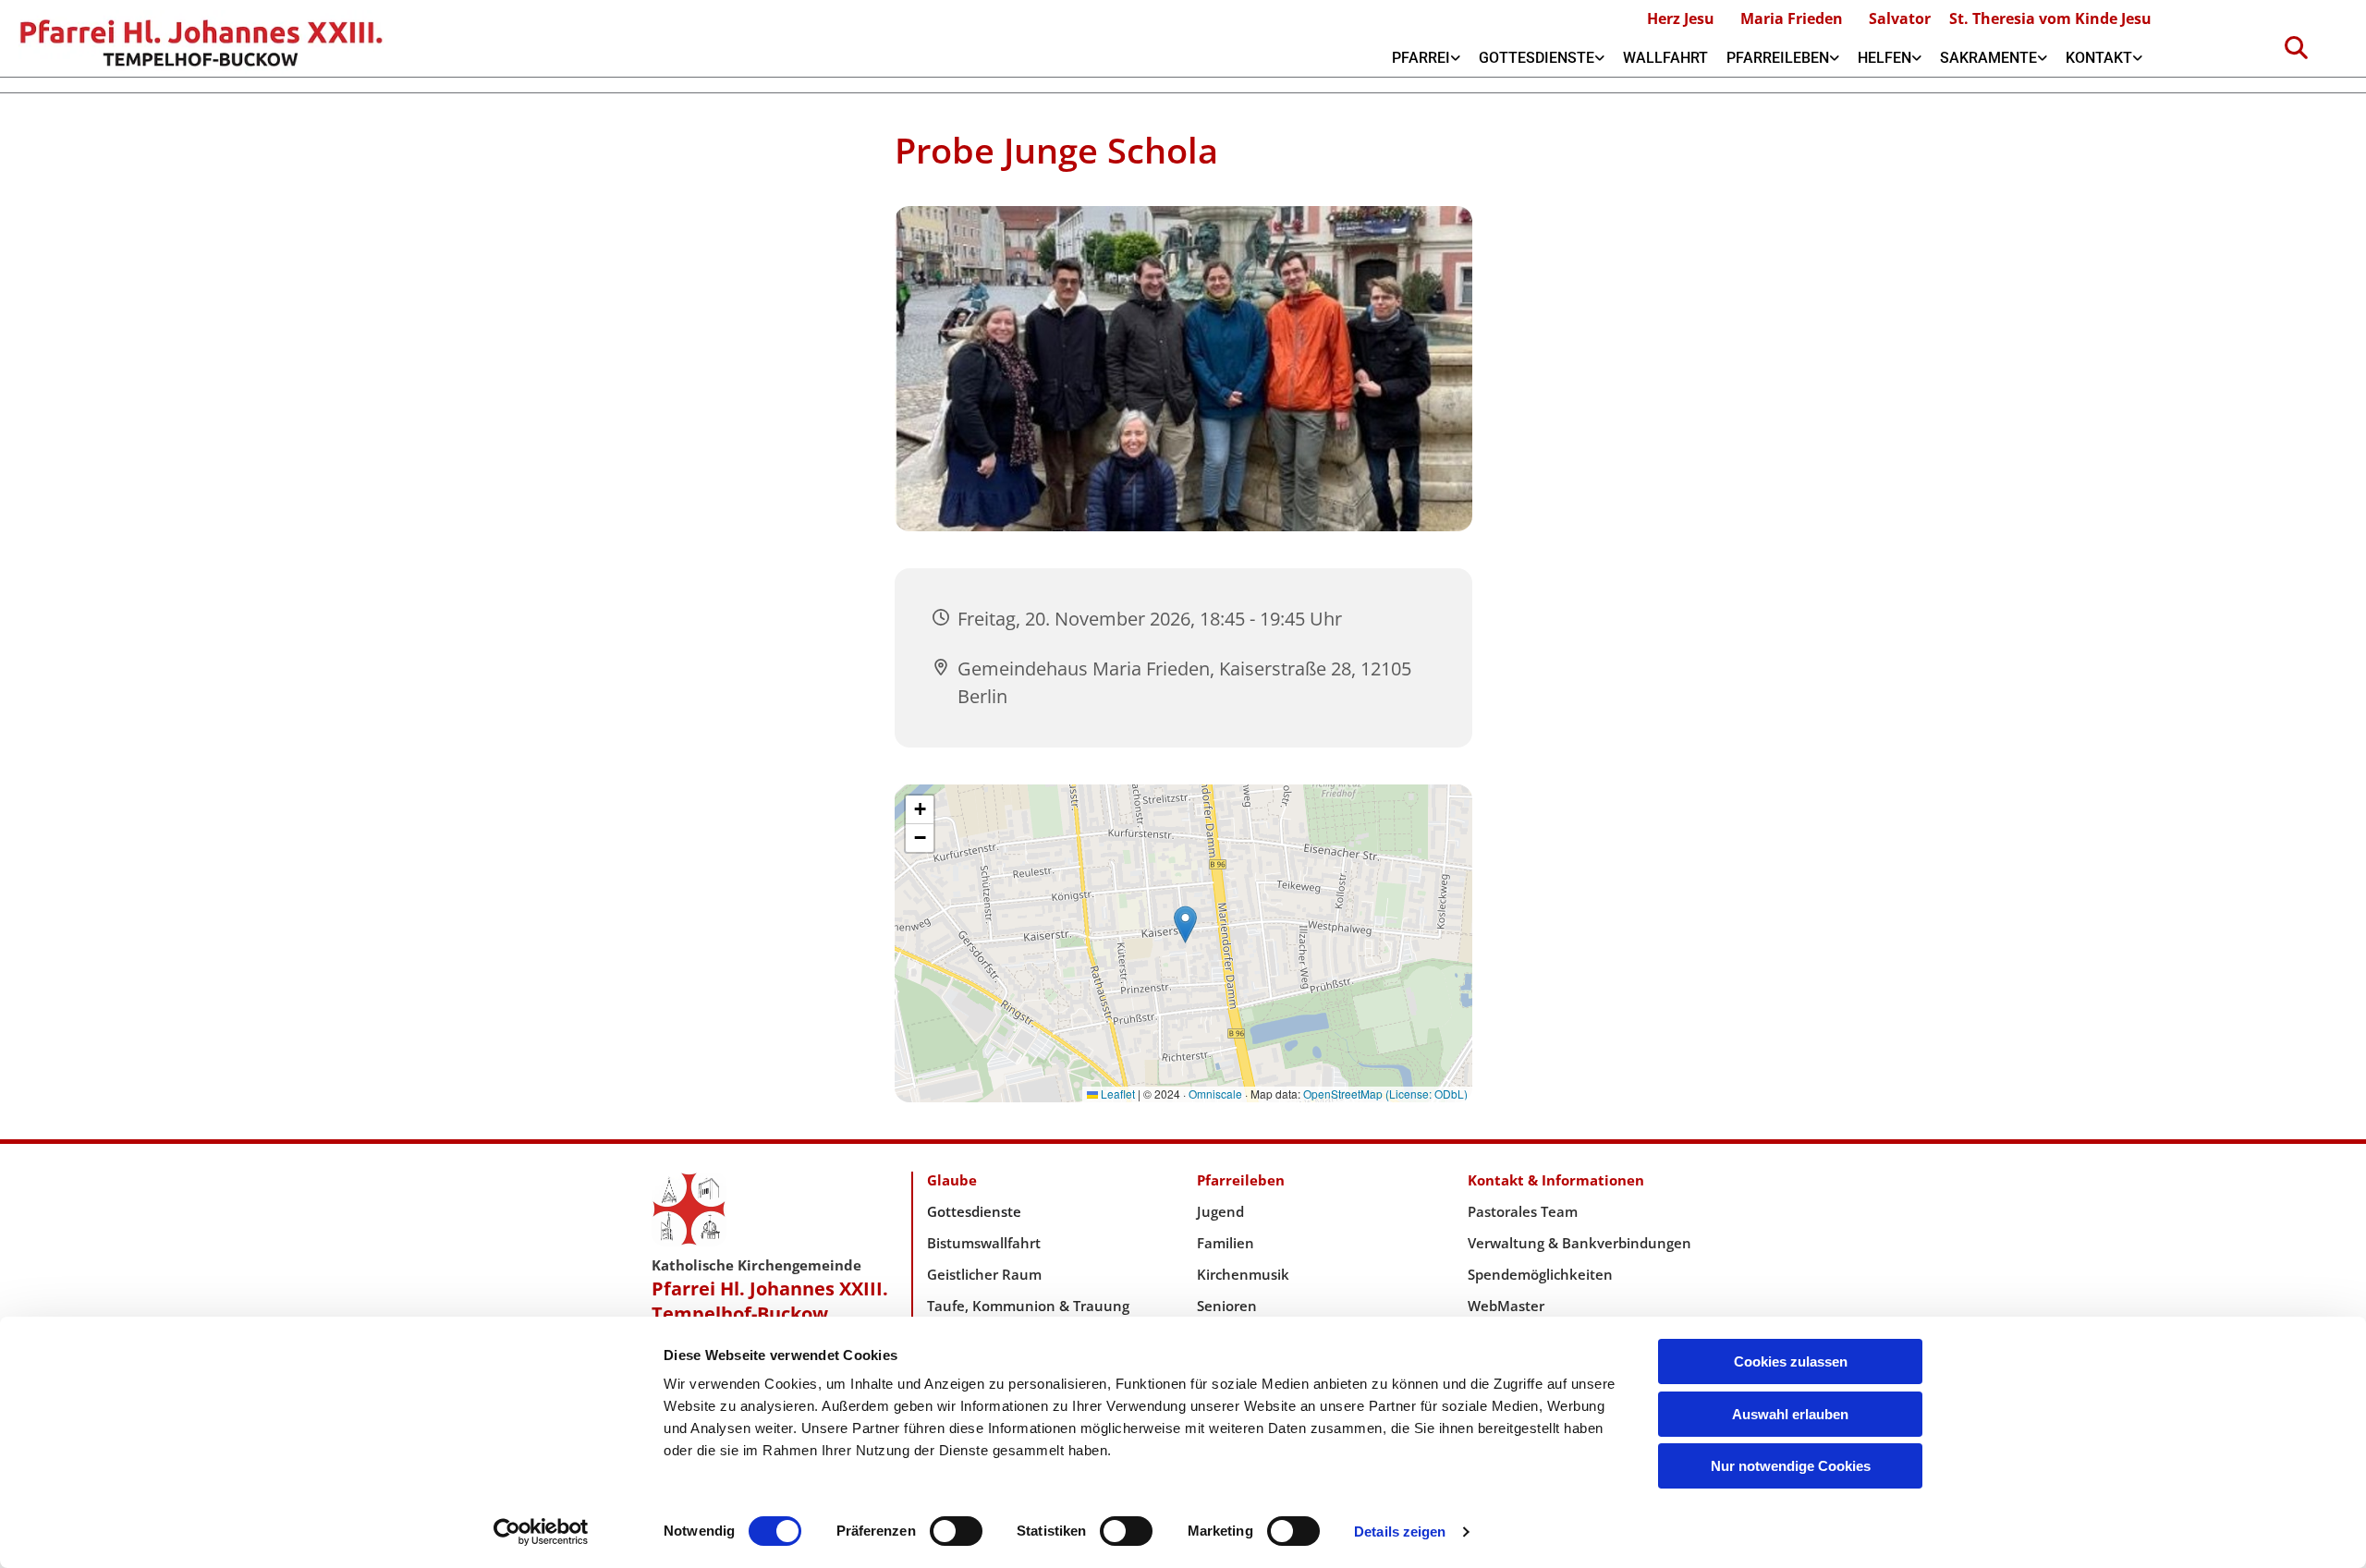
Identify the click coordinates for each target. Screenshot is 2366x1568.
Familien (1226, 1243)
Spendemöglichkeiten (1540, 1274)
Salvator (1900, 18)
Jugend (1220, 1211)
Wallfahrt (1665, 58)
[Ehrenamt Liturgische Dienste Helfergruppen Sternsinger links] (1917, 58)
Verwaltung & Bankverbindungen (1579, 1243)
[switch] (956, 1531)
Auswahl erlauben (1790, 1414)
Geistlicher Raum (984, 1274)
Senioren (1227, 1306)
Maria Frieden (1792, 18)
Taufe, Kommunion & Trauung (1028, 1306)
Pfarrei (1421, 58)
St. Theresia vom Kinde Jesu (2050, 18)
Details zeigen (1400, 1532)
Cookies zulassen (1791, 1361)
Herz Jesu (1681, 18)
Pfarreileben (1778, 58)
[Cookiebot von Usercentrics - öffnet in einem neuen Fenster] (541, 1532)
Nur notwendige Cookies (1791, 1466)
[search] (2297, 47)
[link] (1426, 58)
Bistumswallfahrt (984, 1243)
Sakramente (1988, 58)
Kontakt (2099, 58)
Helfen (1884, 58)
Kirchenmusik (1243, 1274)
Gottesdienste (1537, 58)
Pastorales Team (1523, 1211)
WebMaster (1506, 1306)
